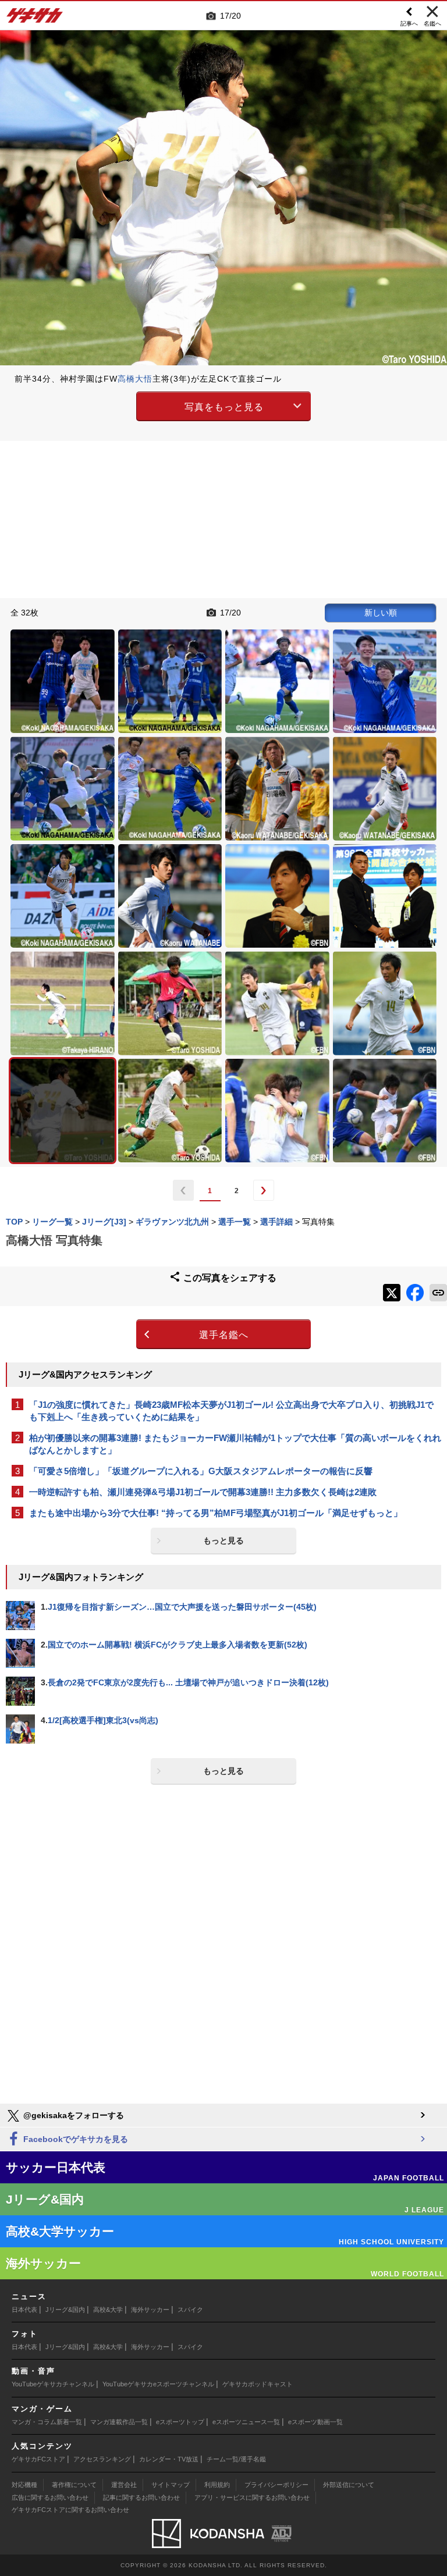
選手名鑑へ (224, 1335)
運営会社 (124, 2485)
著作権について (74, 2485)
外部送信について (349, 2485)
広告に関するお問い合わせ (50, 2497)
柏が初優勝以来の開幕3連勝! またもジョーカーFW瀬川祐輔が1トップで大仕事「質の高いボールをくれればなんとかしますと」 (235, 1444)
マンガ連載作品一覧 (119, 2422)
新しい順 (381, 613)
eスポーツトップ (180, 2422)
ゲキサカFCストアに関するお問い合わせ (70, 2510)
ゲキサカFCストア (38, 2459)
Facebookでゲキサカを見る (74, 2139)
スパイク (190, 2310)
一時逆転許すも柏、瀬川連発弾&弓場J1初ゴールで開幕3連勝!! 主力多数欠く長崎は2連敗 (203, 1492)
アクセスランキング (102, 2459)
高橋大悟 (135, 379)
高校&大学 (108, 2310)
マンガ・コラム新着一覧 (47, 2422)
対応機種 (24, 2485)
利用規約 (217, 2485)
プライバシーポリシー (276, 2485)
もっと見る (223, 1540)
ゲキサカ (35, 19)
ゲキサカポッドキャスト (258, 2384)
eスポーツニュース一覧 (246, 2422)
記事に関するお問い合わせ (141, 2497)
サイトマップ (171, 2485)
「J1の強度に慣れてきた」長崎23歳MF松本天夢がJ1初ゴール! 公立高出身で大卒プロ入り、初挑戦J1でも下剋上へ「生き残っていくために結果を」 (231, 1411)
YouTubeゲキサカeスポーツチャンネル (158, 2384)
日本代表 (24, 2310)
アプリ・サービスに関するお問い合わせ (252, 2497)
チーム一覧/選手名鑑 (236, 2459)
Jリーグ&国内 (65, 2310)
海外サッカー (150, 2310)
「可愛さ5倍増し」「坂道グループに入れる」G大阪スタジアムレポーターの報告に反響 (201, 1471)
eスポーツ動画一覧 (315, 2422)
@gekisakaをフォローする (72, 2115)
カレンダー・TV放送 (169, 2459)
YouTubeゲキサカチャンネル (53, 2384)
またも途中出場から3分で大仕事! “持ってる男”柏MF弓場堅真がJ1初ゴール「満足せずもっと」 (216, 1513)
